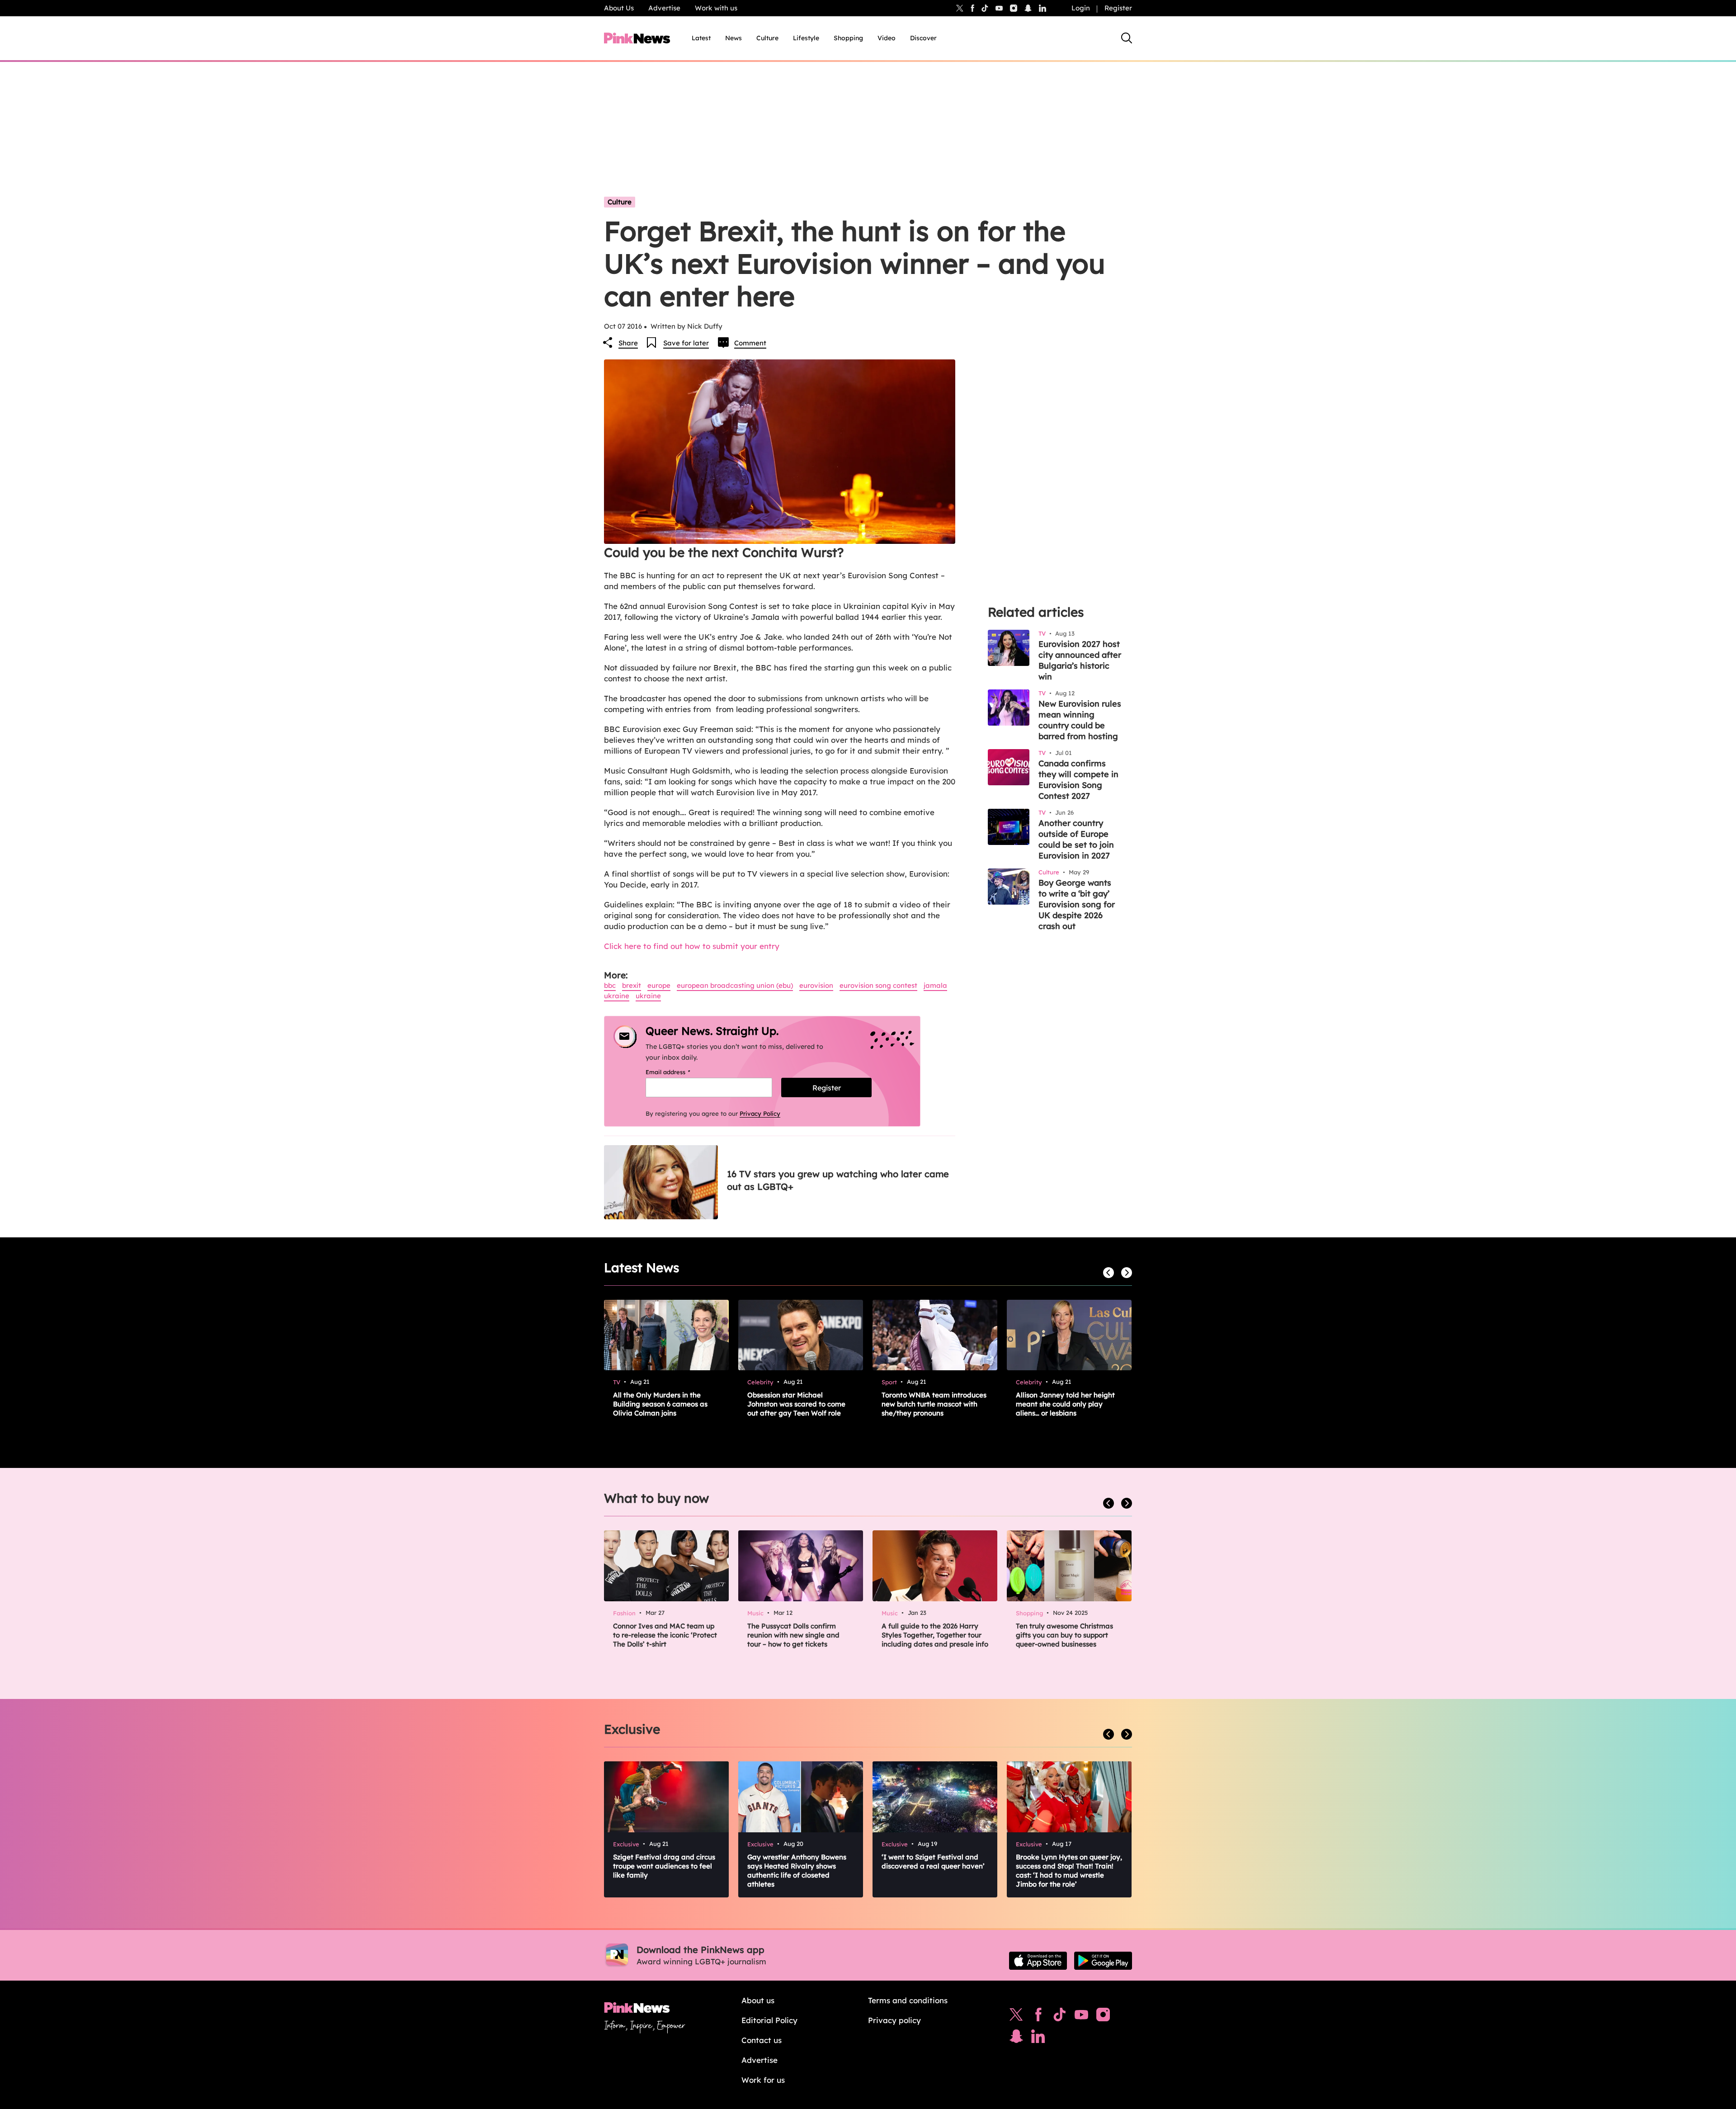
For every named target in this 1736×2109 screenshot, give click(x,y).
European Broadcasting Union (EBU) (735, 985)
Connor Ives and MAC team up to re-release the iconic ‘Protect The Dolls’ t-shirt (665, 1635)
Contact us (762, 2040)
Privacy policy (894, 2020)
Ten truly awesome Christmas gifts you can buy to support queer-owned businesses (1064, 1635)
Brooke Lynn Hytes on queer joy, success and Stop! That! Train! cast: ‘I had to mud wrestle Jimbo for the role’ (1069, 1871)
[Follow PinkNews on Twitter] (1016, 2017)
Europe (659, 985)
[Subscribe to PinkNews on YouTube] (1081, 2017)
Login (1081, 8)
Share (628, 343)
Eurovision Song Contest (878, 985)
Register (1118, 8)
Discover (923, 38)
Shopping (848, 38)
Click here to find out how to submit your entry (692, 946)
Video (887, 38)
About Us (619, 8)
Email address (679, 1072)
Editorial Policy (769, 2020)
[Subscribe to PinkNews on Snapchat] (1016, 2038)
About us (758, 2000)
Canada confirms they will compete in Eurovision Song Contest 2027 (1078, 780)
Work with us (716, 8)
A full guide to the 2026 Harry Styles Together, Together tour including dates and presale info (935, 1635)
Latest (701, 38)
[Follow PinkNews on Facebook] (1038, 2017)
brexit (632, 985)
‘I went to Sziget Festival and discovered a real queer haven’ (933, 1861)
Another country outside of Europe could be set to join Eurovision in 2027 (1076, 839)
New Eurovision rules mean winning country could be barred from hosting (1080, 720)
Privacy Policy (760, 1113)
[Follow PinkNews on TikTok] (1060, 2017)
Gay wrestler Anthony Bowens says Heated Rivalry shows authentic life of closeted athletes (797, 1871)
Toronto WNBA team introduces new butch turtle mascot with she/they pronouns (934, 1404)
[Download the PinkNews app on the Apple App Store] (1038, 1961)
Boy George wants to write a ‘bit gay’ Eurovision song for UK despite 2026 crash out (1077, 904)
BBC (610, 985)
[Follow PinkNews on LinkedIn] (1043, 8)
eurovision (816, 985)
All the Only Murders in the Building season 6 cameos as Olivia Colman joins (660, 1404)
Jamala (935, 985)
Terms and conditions (908, 2000)
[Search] (1127, 38)
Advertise (664, 8)
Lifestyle (806, 38)
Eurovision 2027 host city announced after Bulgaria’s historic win (1080, 660)
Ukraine (617, 996)
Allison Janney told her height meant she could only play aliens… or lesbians (1065, 1404)
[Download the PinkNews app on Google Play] (1103, 1961)
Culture (767, 38)
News (734, 38)
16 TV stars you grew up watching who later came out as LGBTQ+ (838, 1180)
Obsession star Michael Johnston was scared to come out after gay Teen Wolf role (796, 1404)
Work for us (763, 2080)
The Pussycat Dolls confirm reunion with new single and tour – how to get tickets (793, 1635)
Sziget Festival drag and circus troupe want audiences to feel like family (664, 1866)
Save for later (686, 343)
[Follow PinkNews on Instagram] (1103, 2017)
